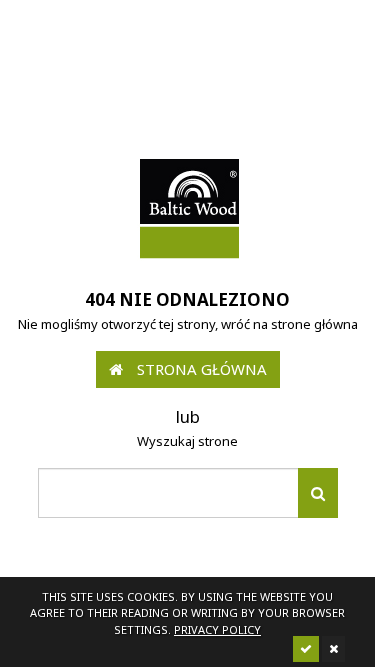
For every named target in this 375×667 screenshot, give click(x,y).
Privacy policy (217, 629)
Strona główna (200, 369)
